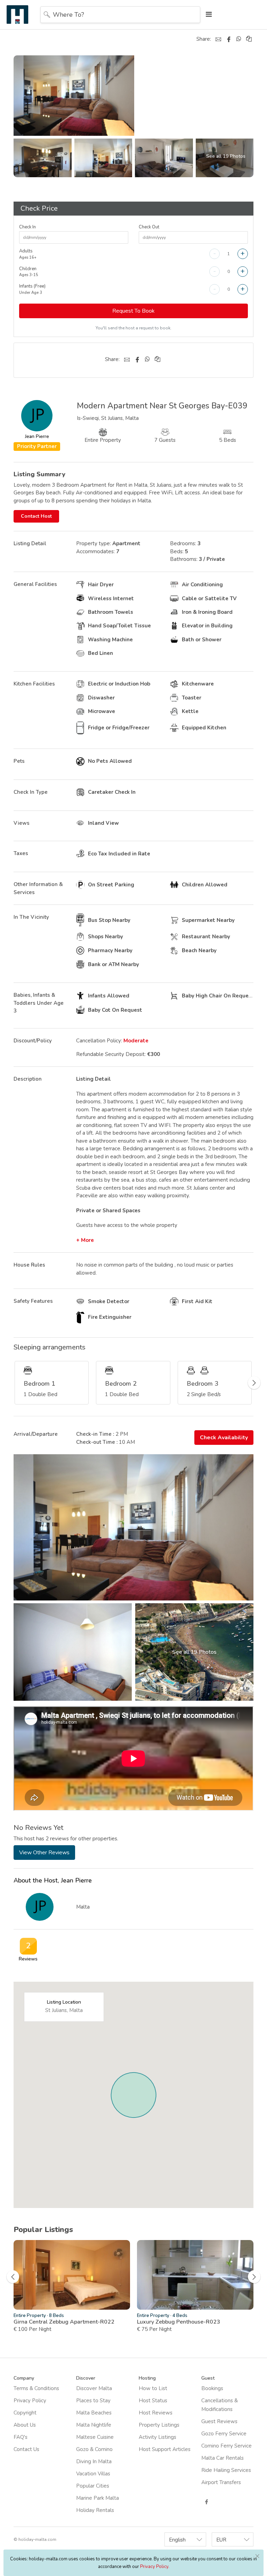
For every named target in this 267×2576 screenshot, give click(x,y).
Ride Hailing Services (226, 2470)
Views (22, 823)
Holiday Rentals (95, 2510)
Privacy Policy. (155, 2567)
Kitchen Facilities (34, 684)
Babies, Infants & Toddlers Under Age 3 (39, 1003)
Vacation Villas (93, 2474)
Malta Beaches (94, 2413)
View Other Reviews (44, 1853)
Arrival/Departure (36, 1434)
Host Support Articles (165, 2449)
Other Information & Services (38, 888)
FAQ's (21, 2437)
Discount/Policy (33, 1041)
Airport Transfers (221, 2482)
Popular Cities (93, 2486)
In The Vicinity (31, 917)
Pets (19, 761)
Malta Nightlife (94, 2425)
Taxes (21, 853)
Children (29, 272)
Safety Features (33, 1301)
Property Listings (159, 2425)
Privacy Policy (30, 2401)
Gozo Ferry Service (224, 2434)
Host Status (153, 2401)
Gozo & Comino (94, 2449)
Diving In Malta (94, 2461)
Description (28, 1079)
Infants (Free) (32, 289)
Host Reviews (156, 2413)
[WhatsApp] (239, 39)
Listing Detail (30, 543)
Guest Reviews (219, 2421)
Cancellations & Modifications (220, 2405)
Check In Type (31, 792)
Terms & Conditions (36, 2388)
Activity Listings (157, 2437)
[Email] (218, 39)
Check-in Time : (95, 1434)
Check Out (149, 227)
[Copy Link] (249, 39)
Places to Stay (93, 2401)
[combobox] (185, 2539)
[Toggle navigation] (207, 14)
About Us (25, 2425)
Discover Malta (94, 2388)
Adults (28, 254)
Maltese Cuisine (95, 2437)
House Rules (29, 1265)
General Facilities (35, 584)
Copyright (25, 2413)
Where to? (68, 15)
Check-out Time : (97, 1442)
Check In (27, 227)
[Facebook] (229, 39)
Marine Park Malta (98, 2498)
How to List (153, 2388)
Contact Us (26, 2449)
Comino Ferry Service (226, 2446)
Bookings (212, 2388)
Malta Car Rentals (222, 2458)
